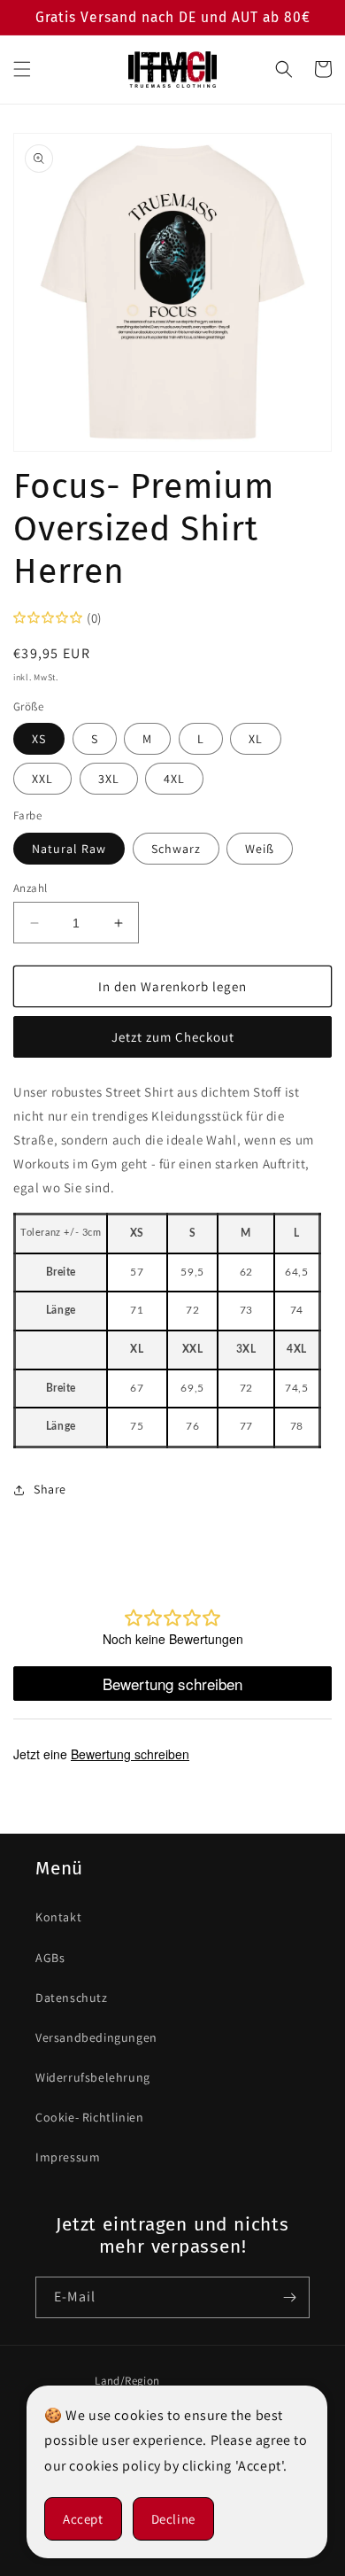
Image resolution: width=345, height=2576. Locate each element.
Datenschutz (72, 1998)
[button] (22, 69)
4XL (174, 779)
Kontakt (58, 1917)
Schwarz (176, 849)
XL (256, 739)
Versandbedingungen (96, 2037)
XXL (42, 779)
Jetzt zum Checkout (173, 1037)
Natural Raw (69, 849)
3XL (109, 779)
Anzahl (30, 888)
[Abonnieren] (289, 2297)
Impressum (68, 2157)
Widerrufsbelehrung (93, 2077)
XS (39, 739)
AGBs (50, 1958)
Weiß (260, 849)
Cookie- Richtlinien (89, 2117)
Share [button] (50, 1489)
